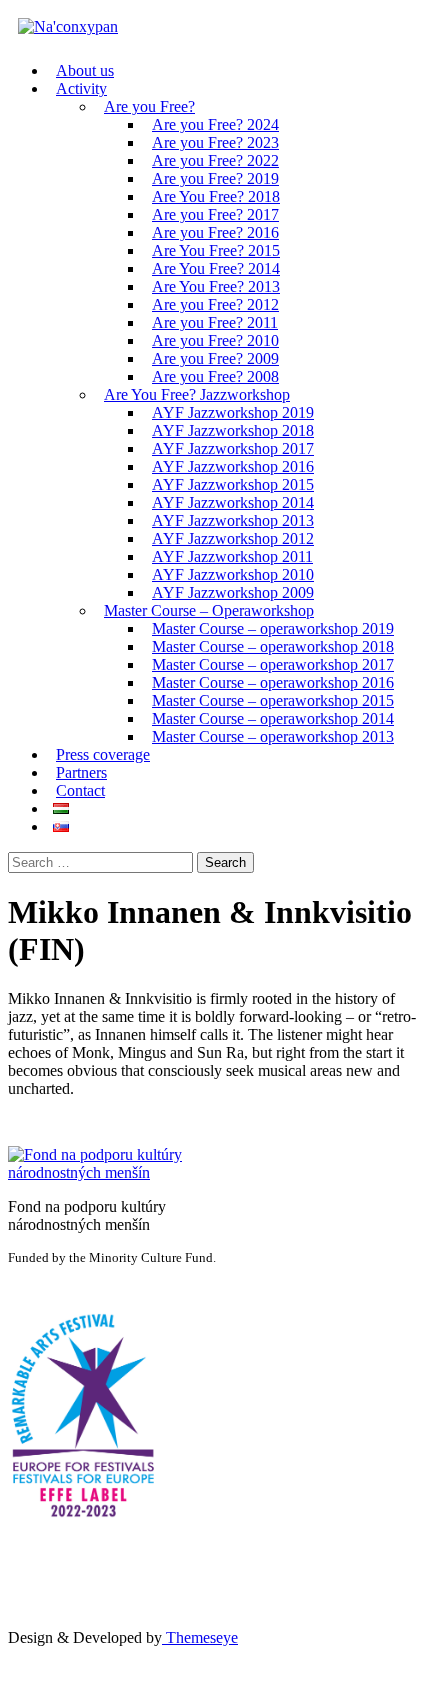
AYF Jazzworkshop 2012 (233, 538)
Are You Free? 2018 (216, 196)
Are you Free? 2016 (215, 232)
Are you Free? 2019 (215, 178)
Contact (80, 790)
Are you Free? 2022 (215, 160)
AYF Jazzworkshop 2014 (233, 502)
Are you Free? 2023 (215, 142)
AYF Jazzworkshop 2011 (232, 556)
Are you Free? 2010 (215, 340)
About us (85, 70)
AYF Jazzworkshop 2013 (233, 520)
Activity (81, 88)
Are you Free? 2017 (215, 214)
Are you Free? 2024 (215, 124)
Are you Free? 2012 (215, 304)
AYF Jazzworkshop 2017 (233, 448)
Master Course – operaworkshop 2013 (273, 736)
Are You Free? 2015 (216, 250)
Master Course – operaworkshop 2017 (273, 664)
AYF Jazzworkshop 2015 (233, 484)
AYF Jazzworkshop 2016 (233, 466)
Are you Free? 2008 (215, 376)
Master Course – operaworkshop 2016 (273, 682)
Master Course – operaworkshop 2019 (273, 628)
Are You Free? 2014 (216, 268)
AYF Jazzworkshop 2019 (233, 412)
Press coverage (103, 754)
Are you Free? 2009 (215, 358)
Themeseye (200, 1637)
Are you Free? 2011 (215, 322)
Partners (81, 772)
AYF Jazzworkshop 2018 (233, 430)
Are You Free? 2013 (216, 286)
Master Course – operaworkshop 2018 (273, 646)
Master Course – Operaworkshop (209, 610)
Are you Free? (149, 106)
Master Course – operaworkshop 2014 (273, 718)
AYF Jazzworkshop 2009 (233, 592)
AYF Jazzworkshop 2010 (233, 574)
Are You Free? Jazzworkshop (197, 394)
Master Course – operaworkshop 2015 (273, 700)
